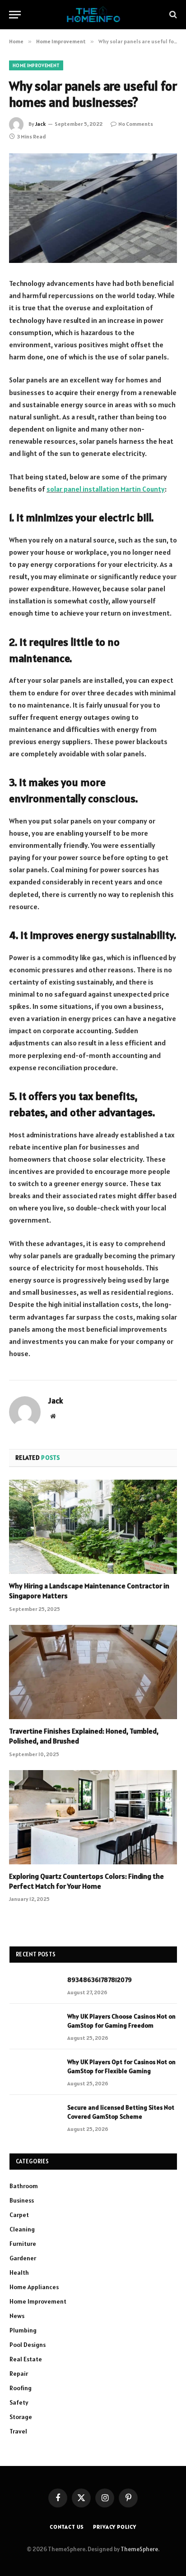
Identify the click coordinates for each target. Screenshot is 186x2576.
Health (19, 2272)
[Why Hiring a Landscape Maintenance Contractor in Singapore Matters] (93, 1527)
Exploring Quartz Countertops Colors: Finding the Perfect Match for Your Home (86, 1881)
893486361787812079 (100, 1980)
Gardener (23, 2258)
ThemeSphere (139, 2549)
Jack (40, 124)
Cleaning (22, 2229)
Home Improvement (36, 65)
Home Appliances (34, 2287)
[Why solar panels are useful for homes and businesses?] (93, 208)
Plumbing (23, 2330)
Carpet (19, 2215)
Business (22, 2200)
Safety (19, 2402)
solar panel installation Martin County (106, 489)
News (17, 2316)
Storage (21, 2417)
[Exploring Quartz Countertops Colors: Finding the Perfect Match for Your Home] (93, 1817)
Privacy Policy (115, 2527)
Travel (18, 2431)
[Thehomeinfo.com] (93, 15)
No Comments (136, 124)
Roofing (21, 2388)
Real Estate (26, 2359)
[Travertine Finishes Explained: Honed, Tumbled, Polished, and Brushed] (93, 1672)
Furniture (23, 2244)
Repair (19, 2374)
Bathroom (24, 2186)
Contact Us (67, 2527)
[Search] (172, 15)
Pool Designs (28, 2345)
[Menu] (15, 15)
